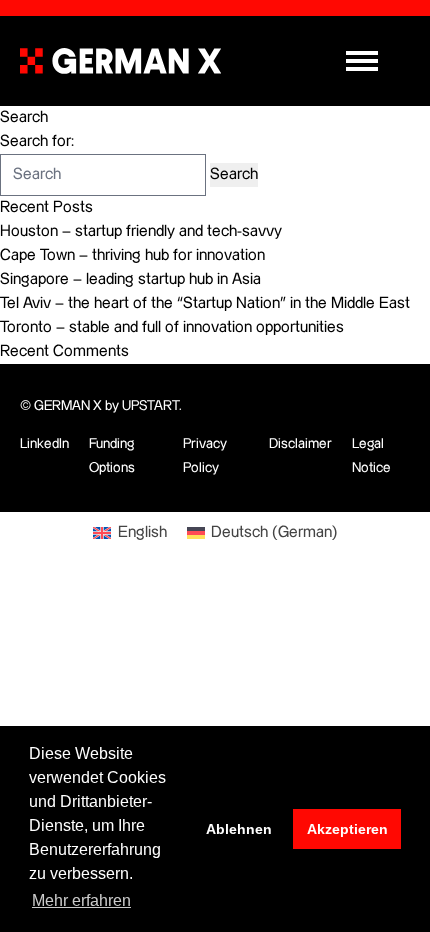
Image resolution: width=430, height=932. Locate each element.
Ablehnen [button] (239, 829)
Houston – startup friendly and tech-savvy (141, 231)
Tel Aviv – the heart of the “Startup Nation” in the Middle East (205, 303)
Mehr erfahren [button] (81, 900)
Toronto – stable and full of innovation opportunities (172, 327)
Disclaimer (300, 444)
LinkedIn (44, 444)
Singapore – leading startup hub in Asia (130, 279)
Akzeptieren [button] (347, 829)
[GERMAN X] (120, 61)
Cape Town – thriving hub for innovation (132, 255)
